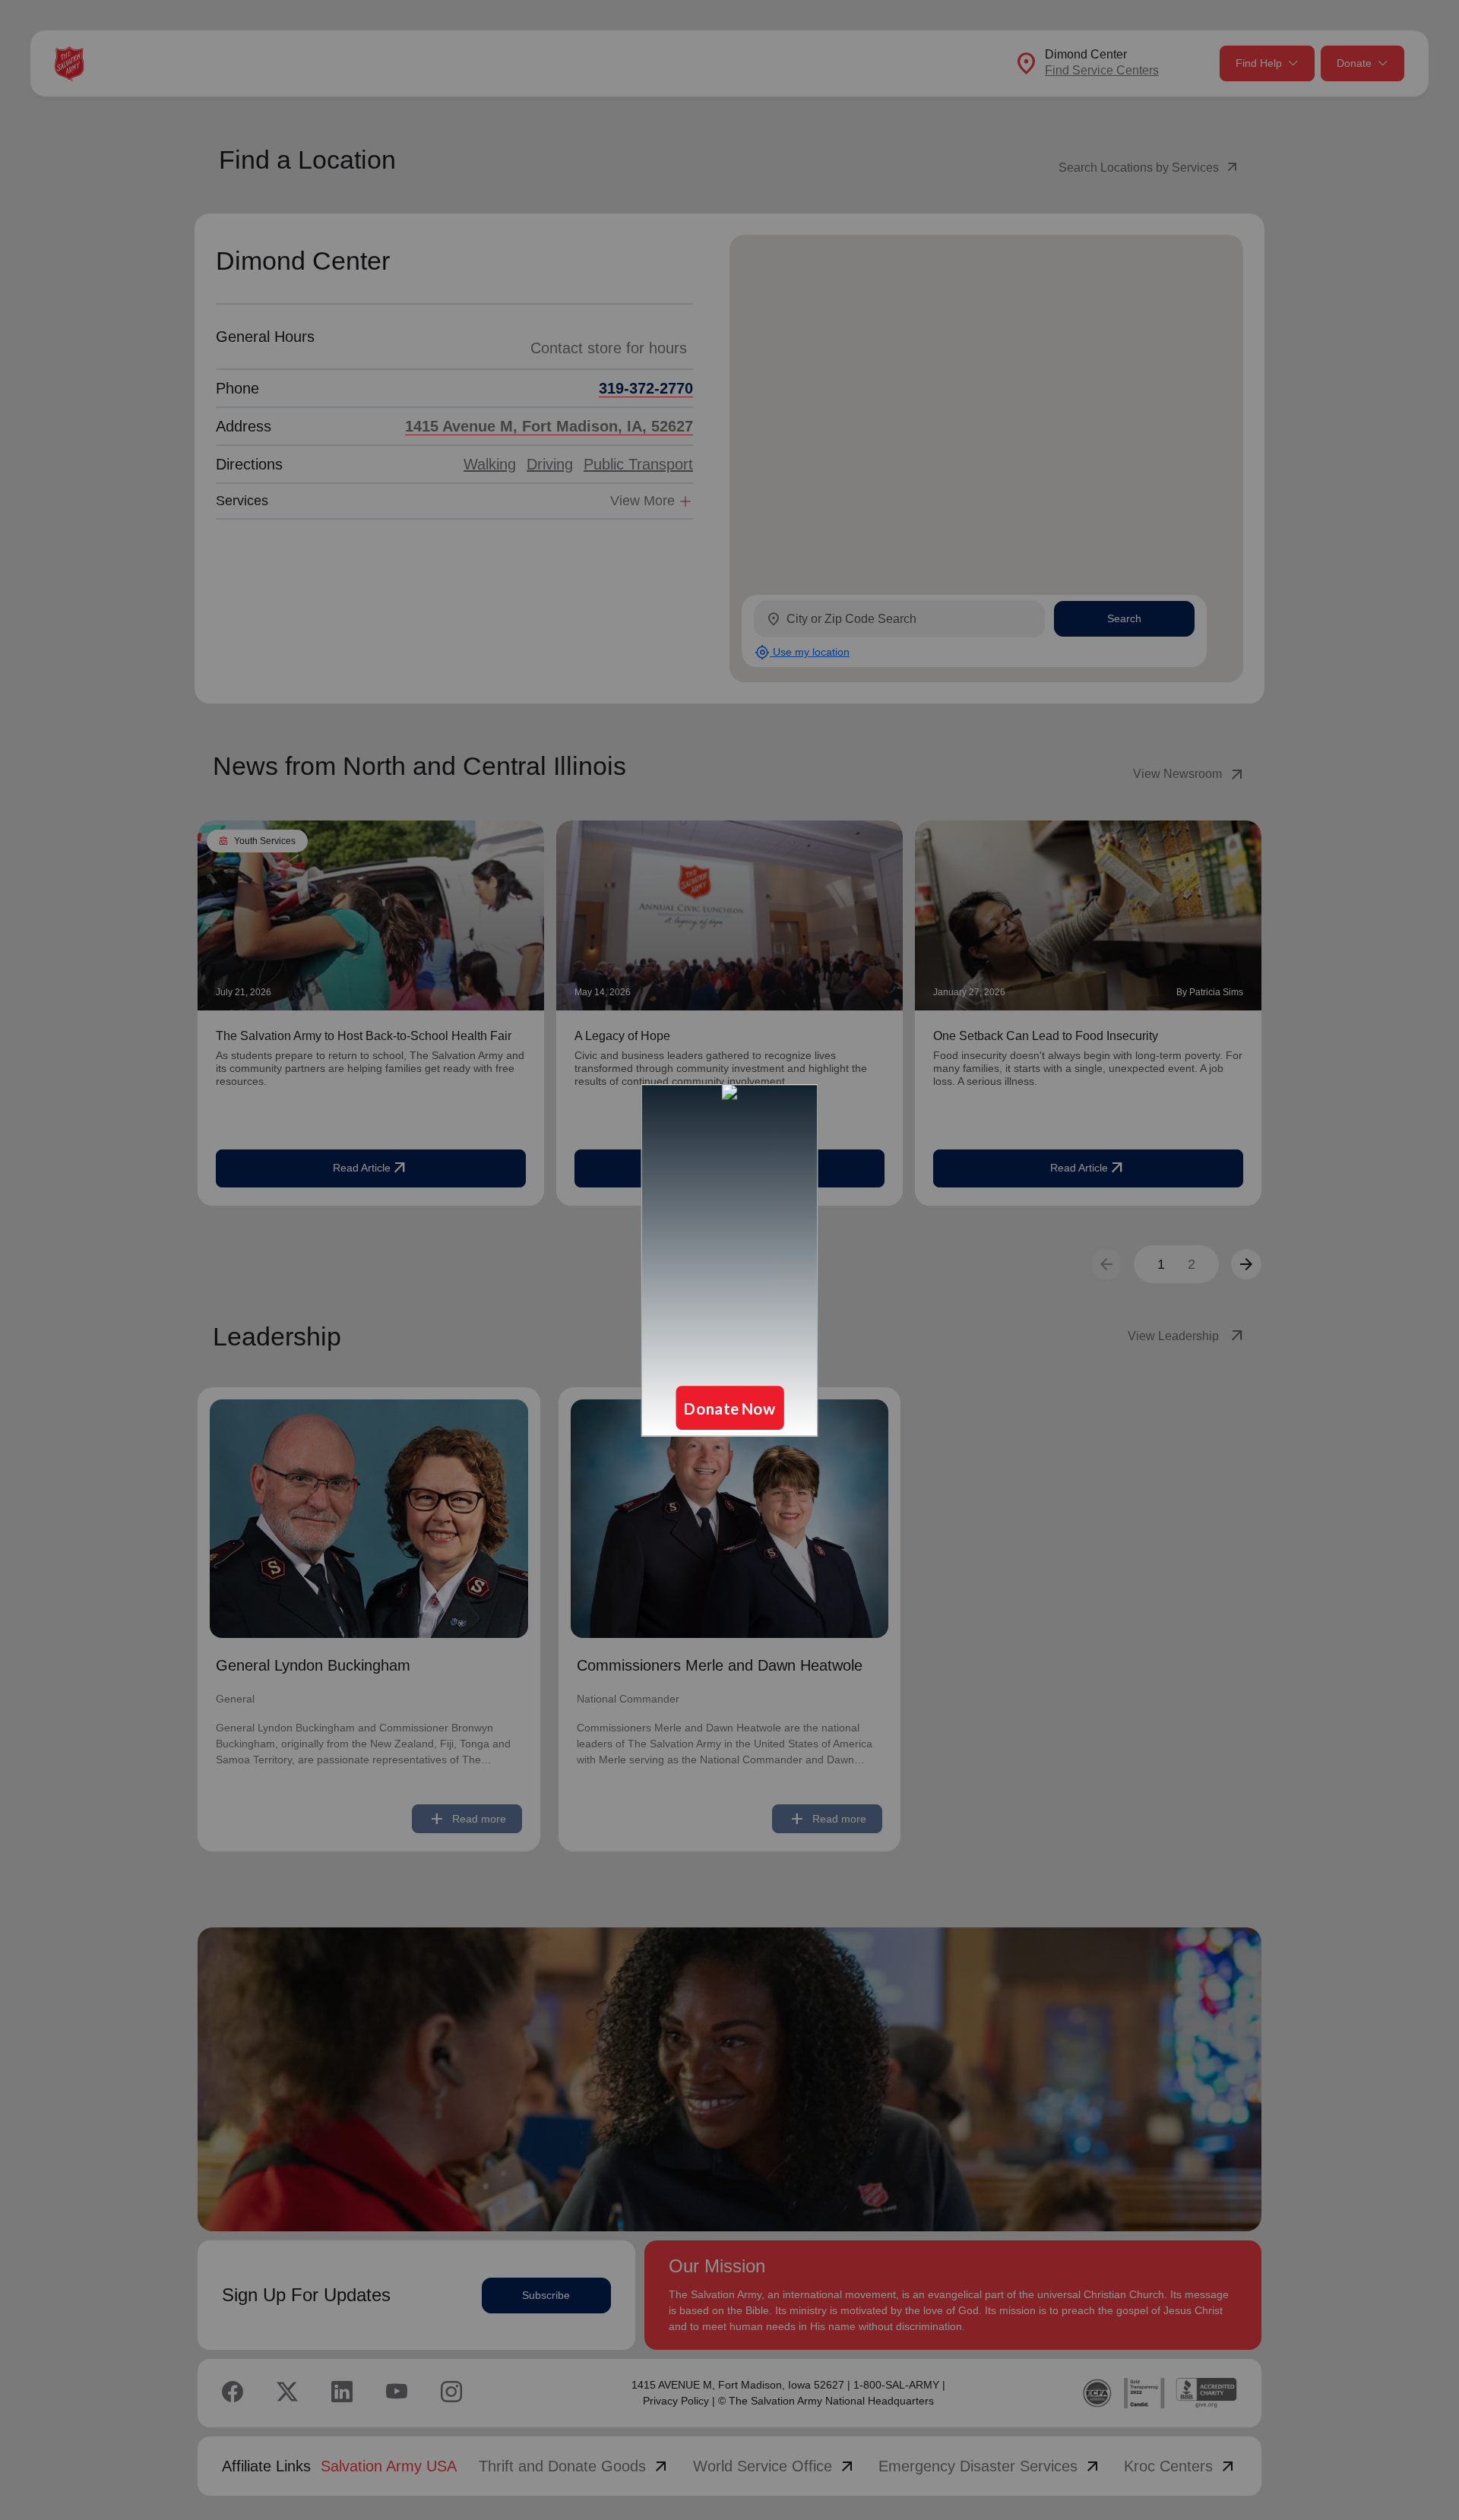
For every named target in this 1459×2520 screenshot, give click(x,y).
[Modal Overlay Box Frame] (729, 1260)
